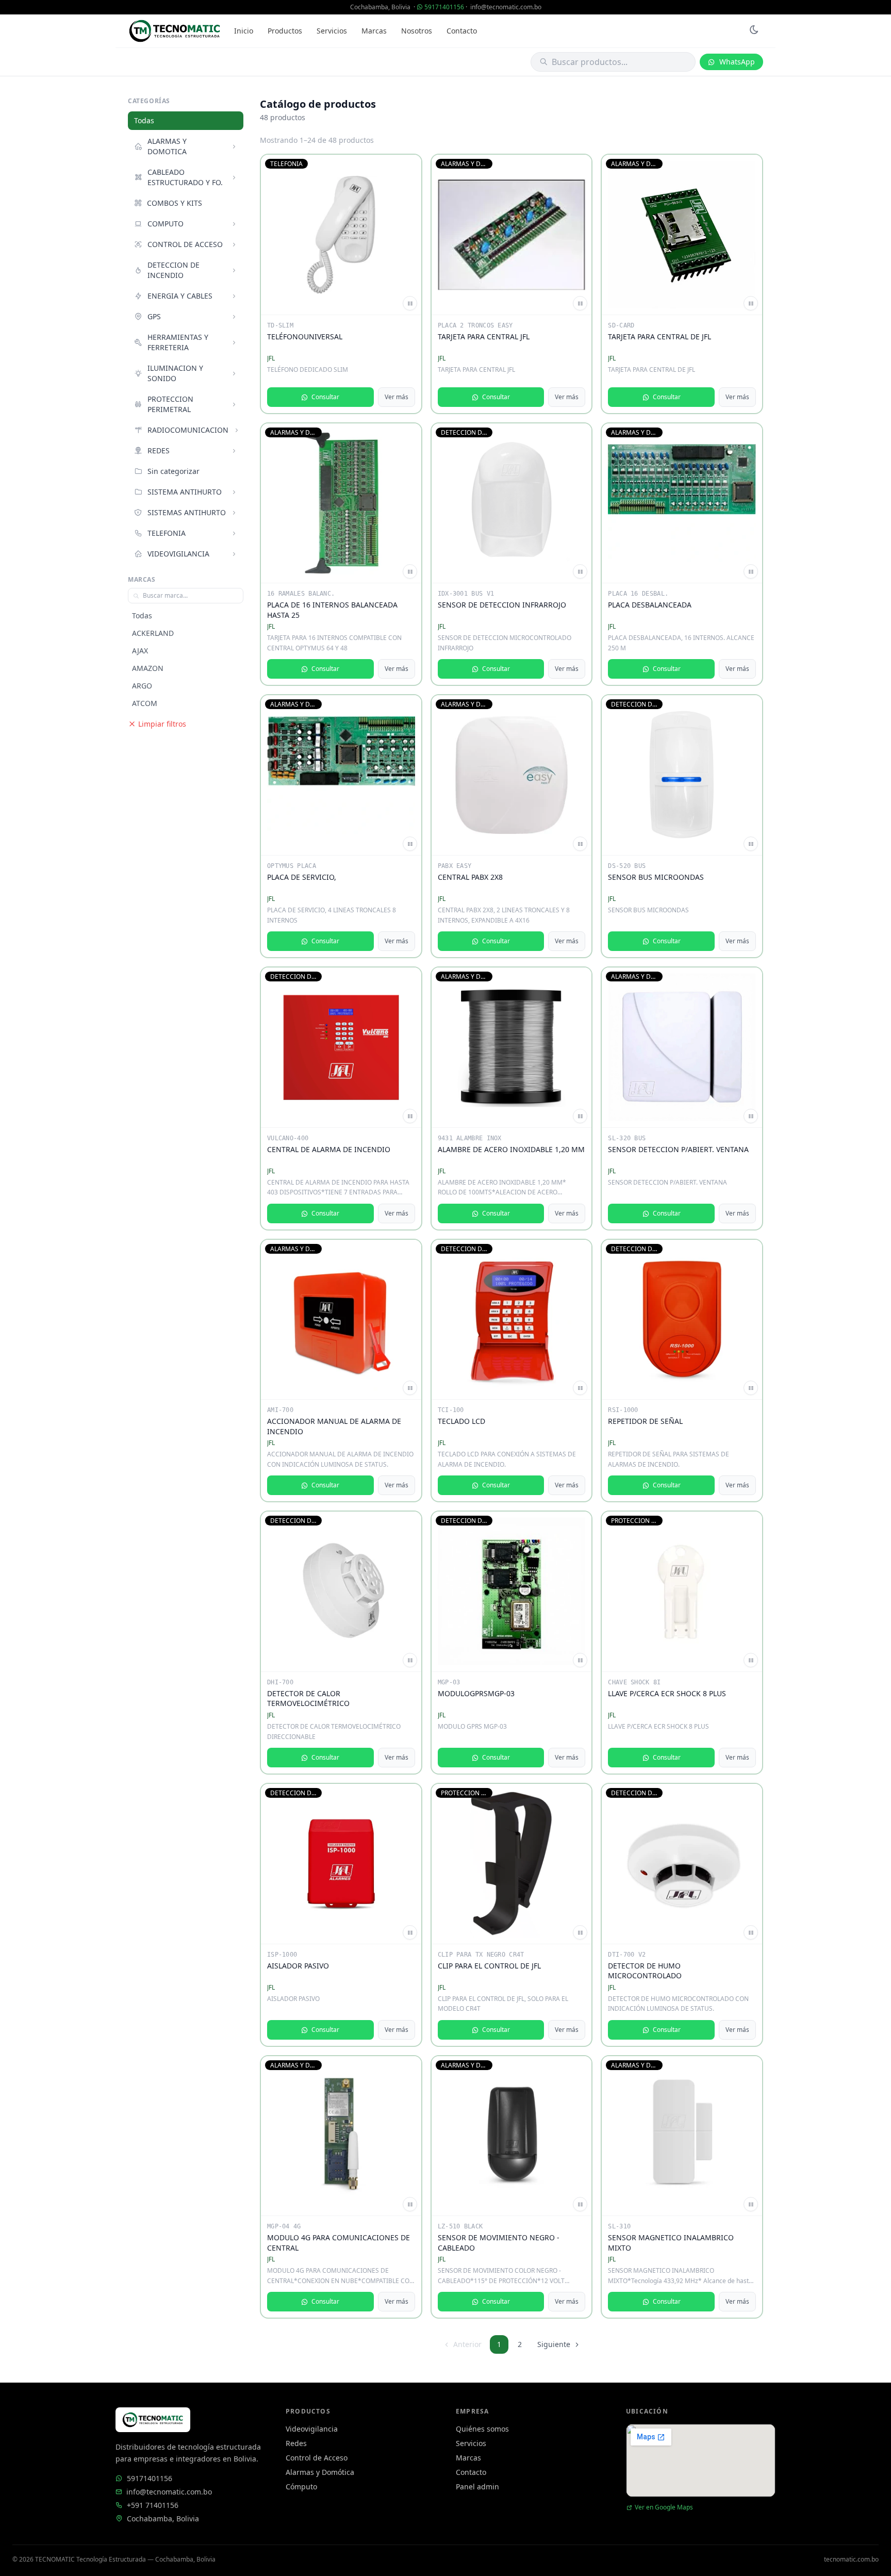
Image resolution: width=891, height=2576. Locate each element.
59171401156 (444, 7)
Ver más (397, 397)
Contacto (462, 31)
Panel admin (477, 2487)
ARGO (142, 686)
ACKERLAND (153, 633)
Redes (296, 2443)
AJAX (140, 651)
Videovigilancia (312, 2429)
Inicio (244, 31)
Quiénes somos (482, 2429)
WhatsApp (737, 62)
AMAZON (148, 668)
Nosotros (417, 31)
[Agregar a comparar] (410, 303)
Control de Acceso (317, 2458)
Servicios (332, 31)
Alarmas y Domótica (320, 2472)
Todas (144, 120)
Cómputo (301, 2487)
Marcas (374, 31)
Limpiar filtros (162, 724)
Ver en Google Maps (664, 2507)
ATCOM (145, 703)
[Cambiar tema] (754, 31)
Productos (285, 31)
